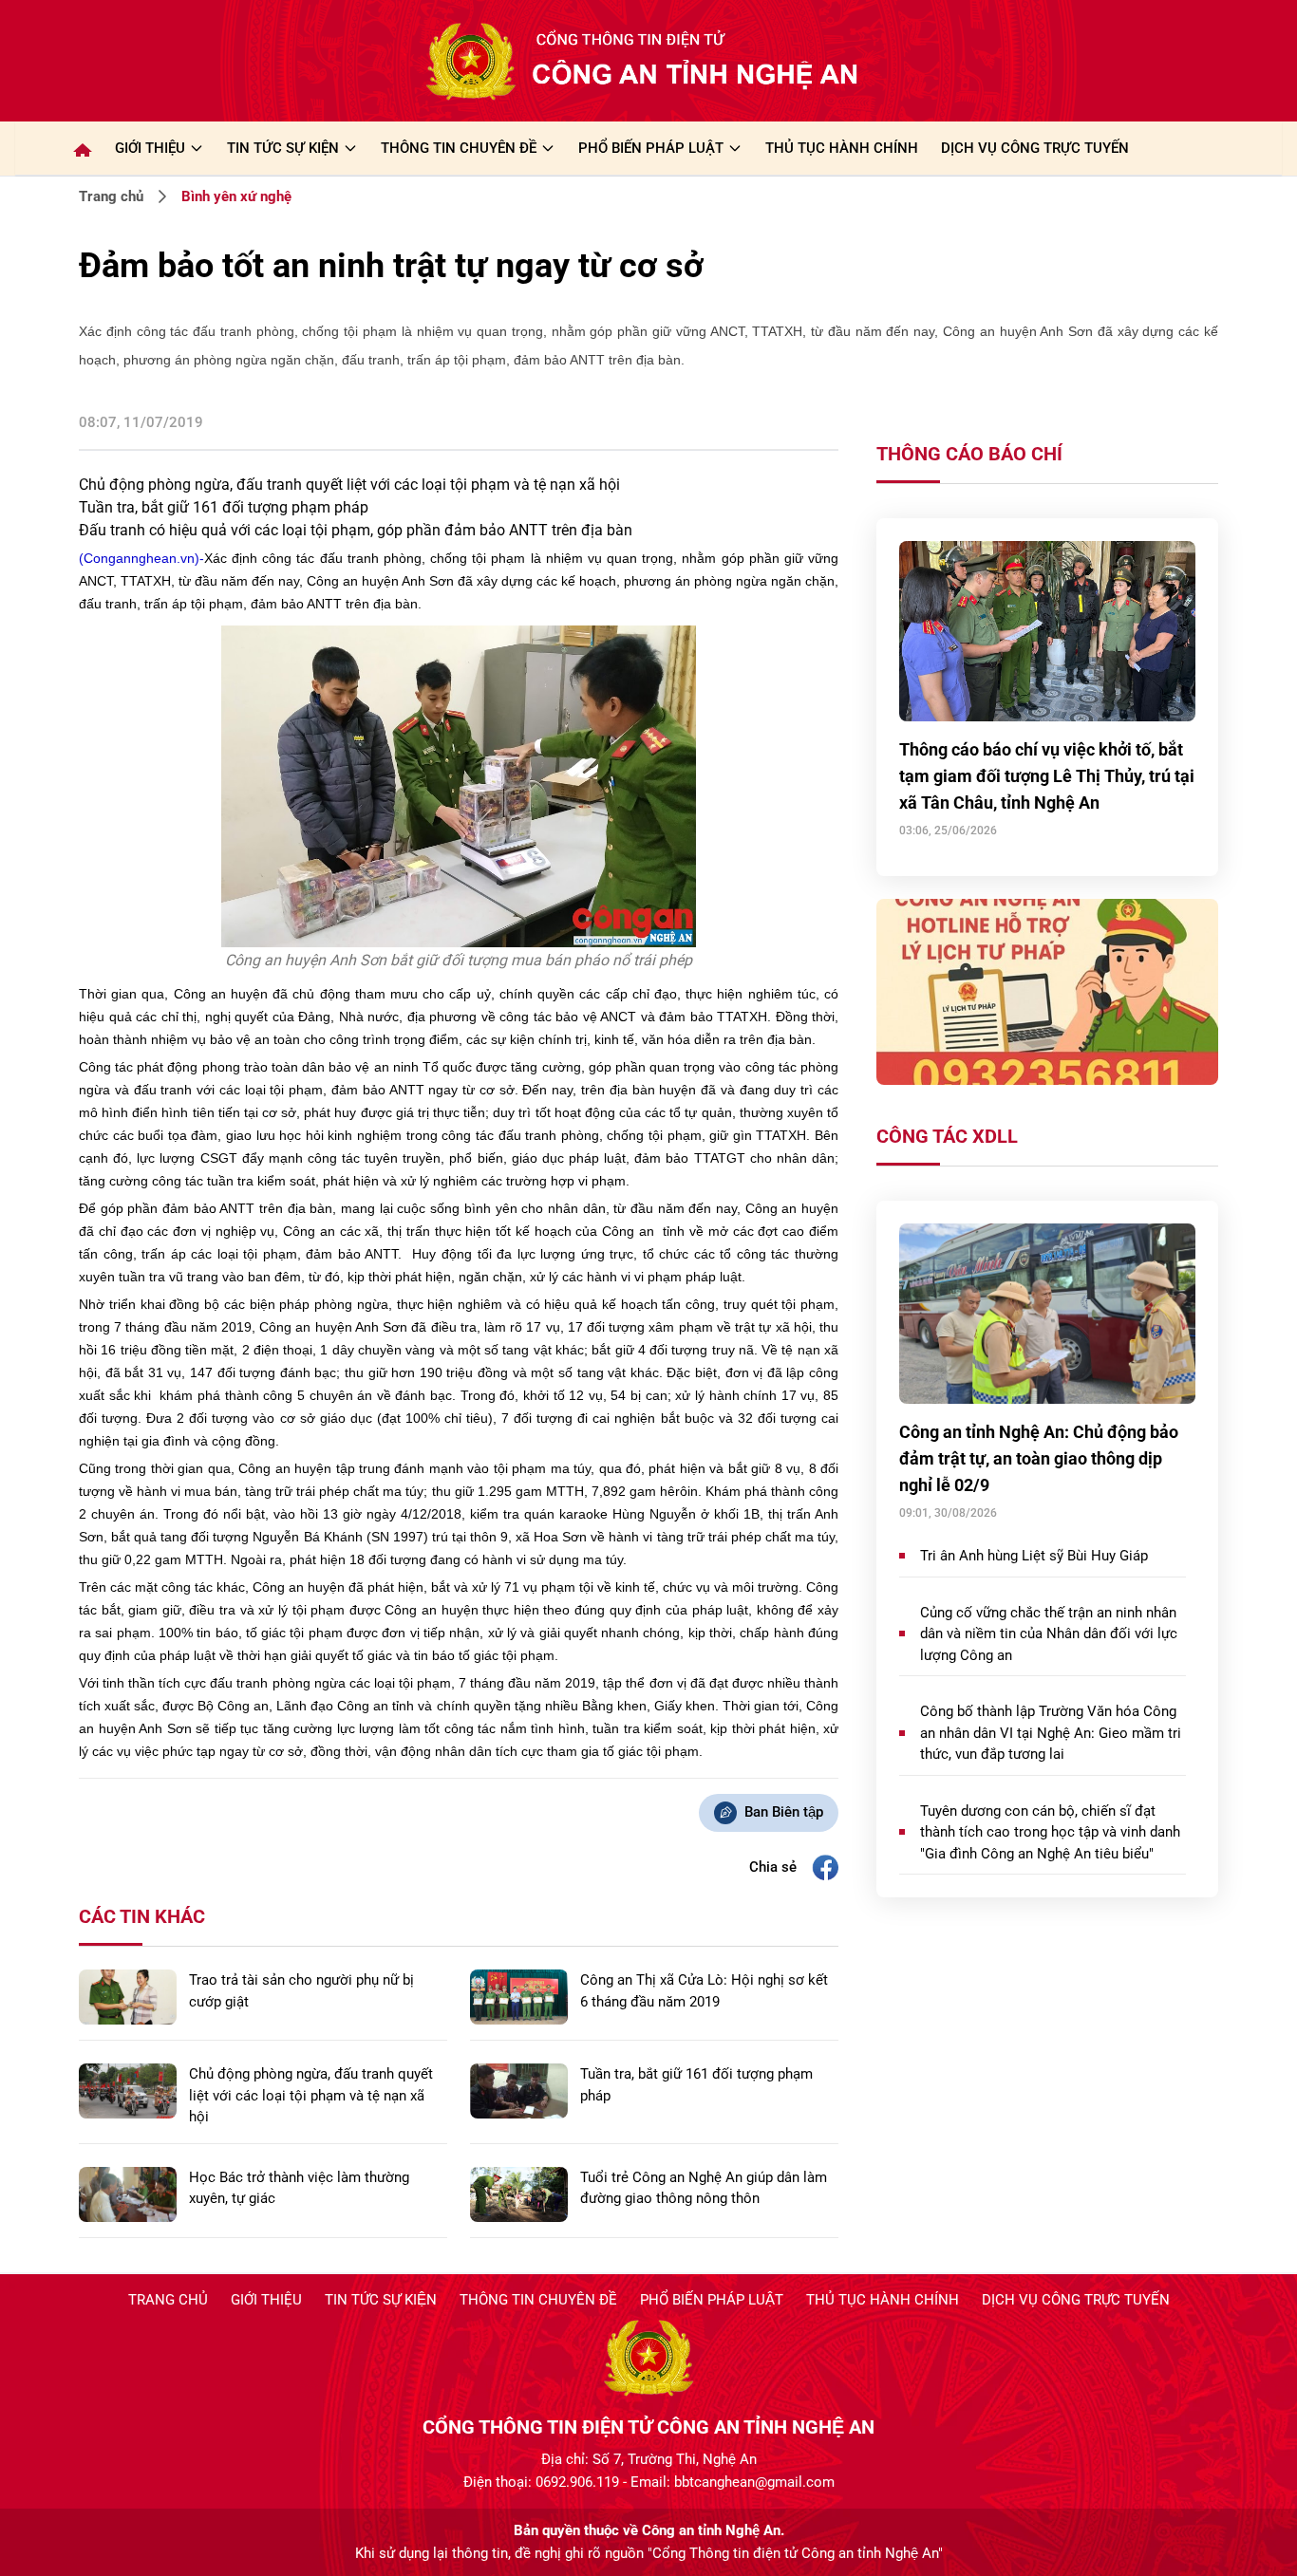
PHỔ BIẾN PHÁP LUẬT (651, 148)
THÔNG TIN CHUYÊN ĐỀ (459, 148)
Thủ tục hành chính (883, 2300)
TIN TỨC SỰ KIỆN (283, 148)
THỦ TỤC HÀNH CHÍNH (842, 148)
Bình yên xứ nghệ (236, 196)
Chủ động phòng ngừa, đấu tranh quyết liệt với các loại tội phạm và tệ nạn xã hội (349, 485)
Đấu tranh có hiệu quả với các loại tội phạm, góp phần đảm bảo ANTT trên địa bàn (356, 530)
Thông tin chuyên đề (538, 2300)
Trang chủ (111, 196)
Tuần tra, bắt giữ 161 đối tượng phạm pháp (224, 507)
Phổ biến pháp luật (712, 2300)
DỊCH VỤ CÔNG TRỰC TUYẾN (1035, 148)
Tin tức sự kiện (381, 2300)
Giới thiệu (150, 148)
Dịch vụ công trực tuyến (1076, 2300)
